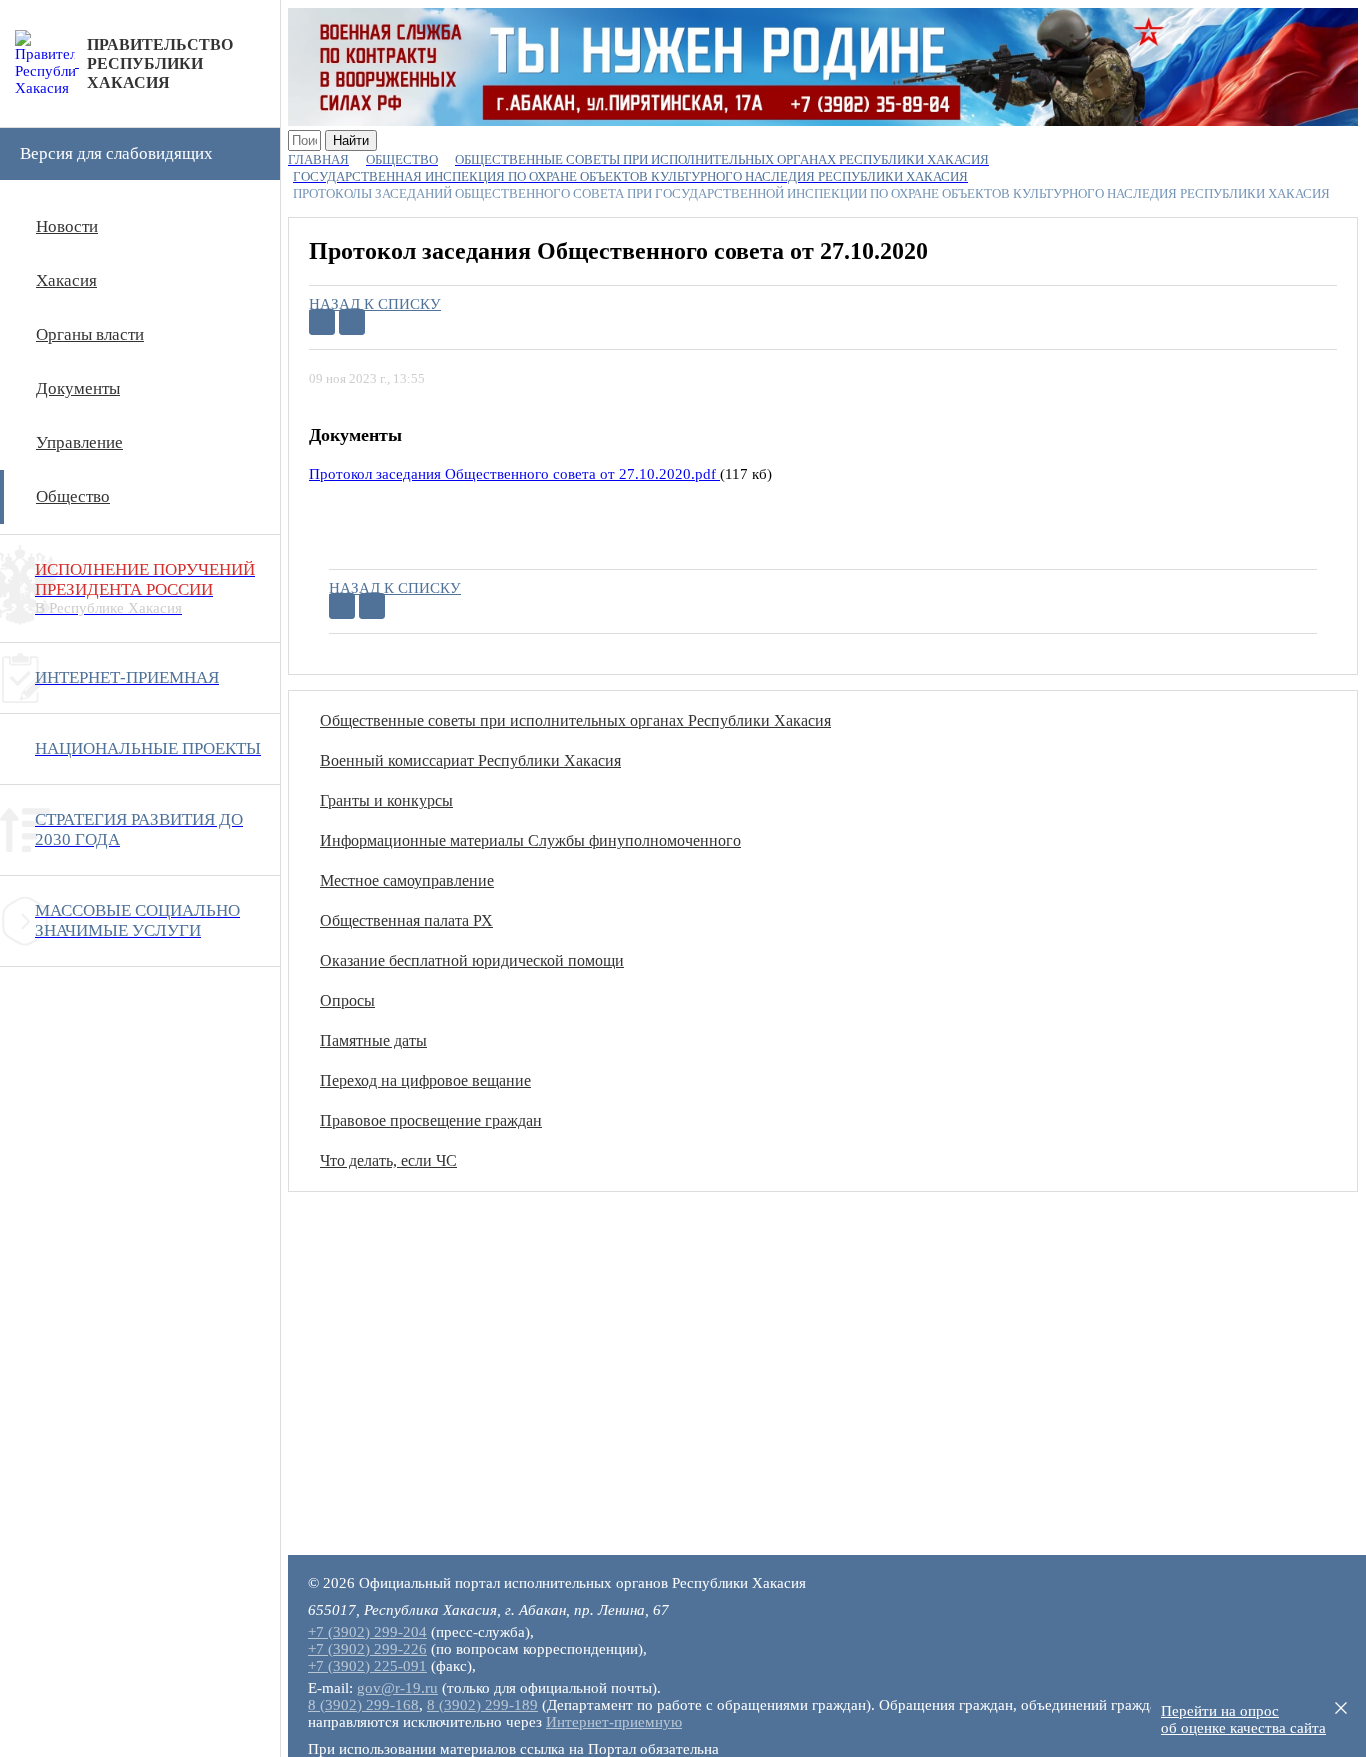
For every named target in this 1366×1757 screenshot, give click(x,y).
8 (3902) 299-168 (363, 1705)
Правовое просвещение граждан (431, 1120)
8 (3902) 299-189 (482, 1705)
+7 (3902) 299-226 (367, 1649)
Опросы (347, 1000)
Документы (78, 388)
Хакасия (66, 280)
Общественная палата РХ (406, 920)
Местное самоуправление (407, 880)
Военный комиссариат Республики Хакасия (470, 760)
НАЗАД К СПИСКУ (375, 304)
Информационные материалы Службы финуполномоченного (530, 840)
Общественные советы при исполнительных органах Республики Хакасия (575, 720)
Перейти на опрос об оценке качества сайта (1243, 1719)
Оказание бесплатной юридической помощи (472, 960)
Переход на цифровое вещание (425, 1080)
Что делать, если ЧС (388, 1160)
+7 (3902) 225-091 (367, 1666)
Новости (67, 226)
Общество (73, 496)
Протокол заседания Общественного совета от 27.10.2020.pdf (514, 474)
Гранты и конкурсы (386, 800)
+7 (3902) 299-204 (367, 1632)
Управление (79, 442)
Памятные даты (373, 1040)
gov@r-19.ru (397, 1688)
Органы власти (90, 334)
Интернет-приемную (614, 1722)
